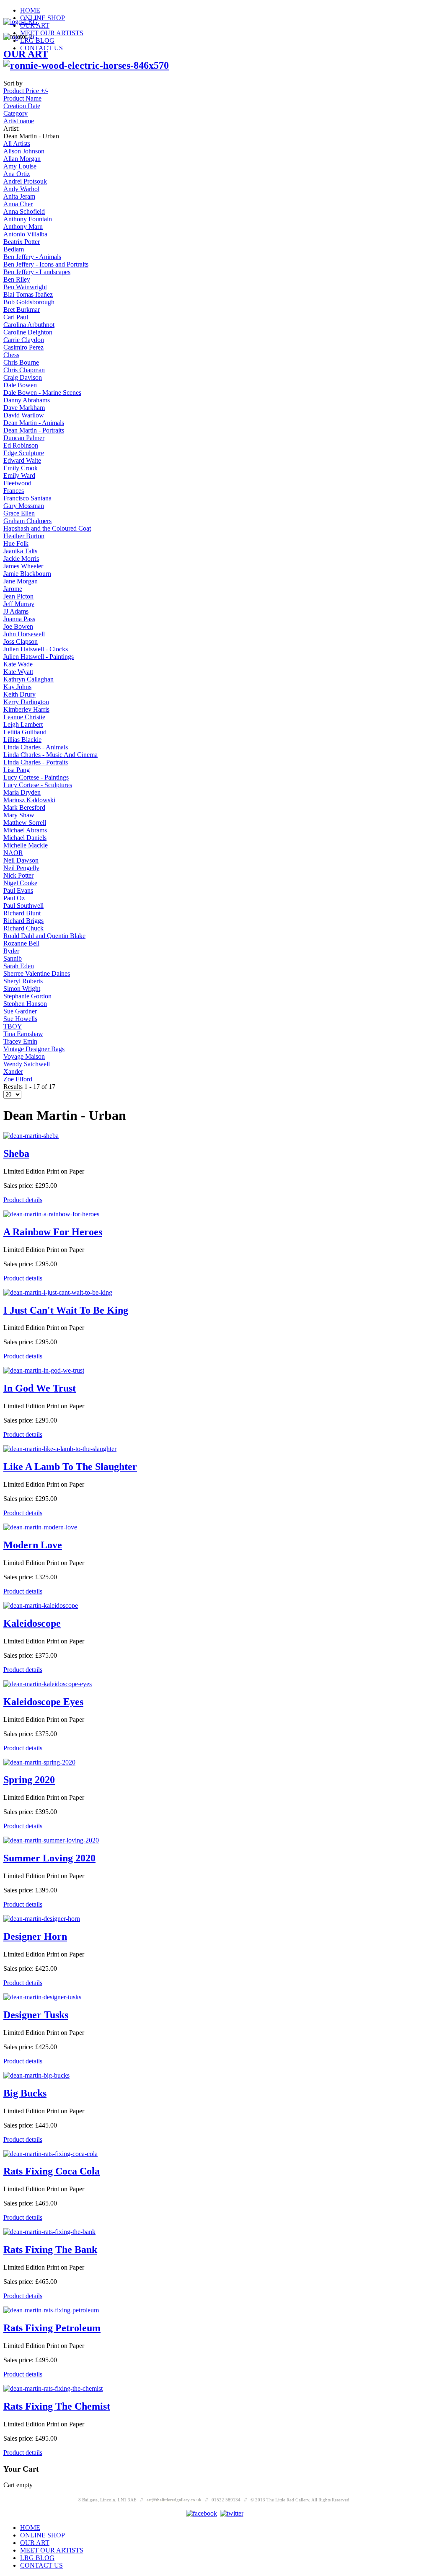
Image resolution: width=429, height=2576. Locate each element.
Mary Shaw (19, 815)
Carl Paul (16, 317)
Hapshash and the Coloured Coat (47, 528)
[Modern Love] (40, 1527)
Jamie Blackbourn (27, 574)
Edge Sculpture (24, 453)
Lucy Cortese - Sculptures (38, 785)
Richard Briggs (23, 921)
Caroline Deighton (28, 332)
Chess (11, 355)
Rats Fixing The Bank (50, 2249)
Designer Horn (35, 1936)
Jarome (13, 589)
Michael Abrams (25, 830)
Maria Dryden (22, 792)
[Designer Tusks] (42, 1997)
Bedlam (14, 249)
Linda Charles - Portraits (36, 762)
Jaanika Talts (20, 551)
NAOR (13, 853)
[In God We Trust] (44, 1370)
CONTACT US (41, 48)
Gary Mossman (24, 506)
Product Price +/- (26, 91)
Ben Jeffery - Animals (32, 257)
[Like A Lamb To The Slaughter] (60, 1449)
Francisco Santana (27, 498)
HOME (30, 10)
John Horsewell (24, 634)
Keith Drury (19, 694)
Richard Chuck (23, 928)
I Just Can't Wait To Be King (66, 1310)
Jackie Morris (21, 558)
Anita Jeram (19, 196)
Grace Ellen (19, 513)
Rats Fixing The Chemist (57, 2406)
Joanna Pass (19, 619)
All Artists (17, 144)
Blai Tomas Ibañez (28, 294)
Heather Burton (24, 536)
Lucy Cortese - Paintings (36, 777)
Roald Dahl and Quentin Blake (44, 936)
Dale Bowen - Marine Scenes (42, 393)
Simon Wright (22, 989)
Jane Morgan (21, 581)
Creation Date (22, 106)
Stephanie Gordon (27, 996)
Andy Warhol (21, 189)
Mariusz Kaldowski (29, 800)
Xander (13, 1072)
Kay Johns (17, 687)
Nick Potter (18, 875)
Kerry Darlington (26, 702)
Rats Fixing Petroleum (52, 2328)
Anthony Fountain (28, 219)
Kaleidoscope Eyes (43, 1702)
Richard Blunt (22, 913)
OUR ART (26, 54)
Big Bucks (25, 2093)
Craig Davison (23, 377)
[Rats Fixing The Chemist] (53, 2388)
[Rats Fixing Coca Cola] (50, 2154)
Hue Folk (16, 543)
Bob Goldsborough (29, 302)
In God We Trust (40, 1388)
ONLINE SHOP (43, 18)
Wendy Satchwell (27, 1064)
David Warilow (24, 415)
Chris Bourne (21, 362)
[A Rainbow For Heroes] (51, 1214)
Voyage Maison (24, 1056)
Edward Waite (22, 460)
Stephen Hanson (25, 1004)
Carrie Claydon (24, 340)
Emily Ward (19, 476)
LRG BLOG (37, 2558)
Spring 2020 (29, 1780)
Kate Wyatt (18, 672)
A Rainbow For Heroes (53, 1232)
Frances (14, 491)
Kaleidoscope (32, 1623)
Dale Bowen (20, 385)
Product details (23, 1200)
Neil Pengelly (21, 868)
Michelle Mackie (26, 845)
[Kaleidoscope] (41, 1605)
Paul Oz (14, 898)
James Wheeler (23, 566)
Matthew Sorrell (25, 823)
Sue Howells (20, 1019)
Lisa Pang (17, 770)
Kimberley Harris (26, 709)
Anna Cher (18, 204)
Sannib (13, 958)
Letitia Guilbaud (25, 732)
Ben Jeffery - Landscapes (37, 272)
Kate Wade (18, 664)
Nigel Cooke (20, 883)
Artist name (19, 121)
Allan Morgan (22, 159)
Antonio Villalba (25, 234)
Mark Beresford (24, 807)
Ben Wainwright (25, 287)
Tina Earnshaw (23, 1034)
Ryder (11, 951)
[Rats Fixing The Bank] (49, 2232)
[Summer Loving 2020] (51, 1840)
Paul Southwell (23, 906)
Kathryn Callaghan (28, 679)
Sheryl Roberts (23, 981)
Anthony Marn (23, 227)
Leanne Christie (24, 717)
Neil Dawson (21, 860)
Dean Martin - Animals (34, 423)
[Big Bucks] (36, 2075)
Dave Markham (24, 408)
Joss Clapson (21, 641)
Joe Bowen (18, 626)
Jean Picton (18, 596)
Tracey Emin (20, 1041)
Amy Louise (20, 166)
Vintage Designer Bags (34, 1049)
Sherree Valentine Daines (37, 973)
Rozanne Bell (21, 943)
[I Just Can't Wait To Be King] (58, 1292)
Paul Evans (18, 890)
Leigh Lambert (23, 724)
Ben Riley (17, 279)
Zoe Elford (18, 1079)
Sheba (16, 1153)
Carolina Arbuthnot (29, 325)
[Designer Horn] (42, 1919)
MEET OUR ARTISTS (52, 33)
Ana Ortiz (17, 174)
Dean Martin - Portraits (34, 430)
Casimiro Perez (23, 347)
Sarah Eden (19, 966)
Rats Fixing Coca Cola (52, 2171)
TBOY (13, 1026)
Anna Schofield (24, 211)
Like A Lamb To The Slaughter (70, 1467)
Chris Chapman (24, 370)
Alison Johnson (24, 151)
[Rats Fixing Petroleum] (51, 2310)
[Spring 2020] (39, 1762)
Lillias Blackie (22, 740)
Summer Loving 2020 (49, 1858)
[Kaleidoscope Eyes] (48, 1684)
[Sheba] (31, 1136)
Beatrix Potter (22, 242)
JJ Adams (16, 611)
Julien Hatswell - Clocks (36, 649)
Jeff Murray (19, 604)
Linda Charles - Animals (36, 747)
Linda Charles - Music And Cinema (50, 755)
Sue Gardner (20, 1011)
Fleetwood (17, 483)
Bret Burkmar (22, 310)
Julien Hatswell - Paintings (39, 657)
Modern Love (33, 1545)
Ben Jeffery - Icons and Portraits (46, 264)
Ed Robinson (21, 445)
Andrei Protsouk (25, 181)
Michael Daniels (25, 838)
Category (16, 113)
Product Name (22, 98)
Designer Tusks (36, 2015)
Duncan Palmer (24, 438)
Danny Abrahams (27, 400)
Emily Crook (21, 468)
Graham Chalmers (27, 521)
